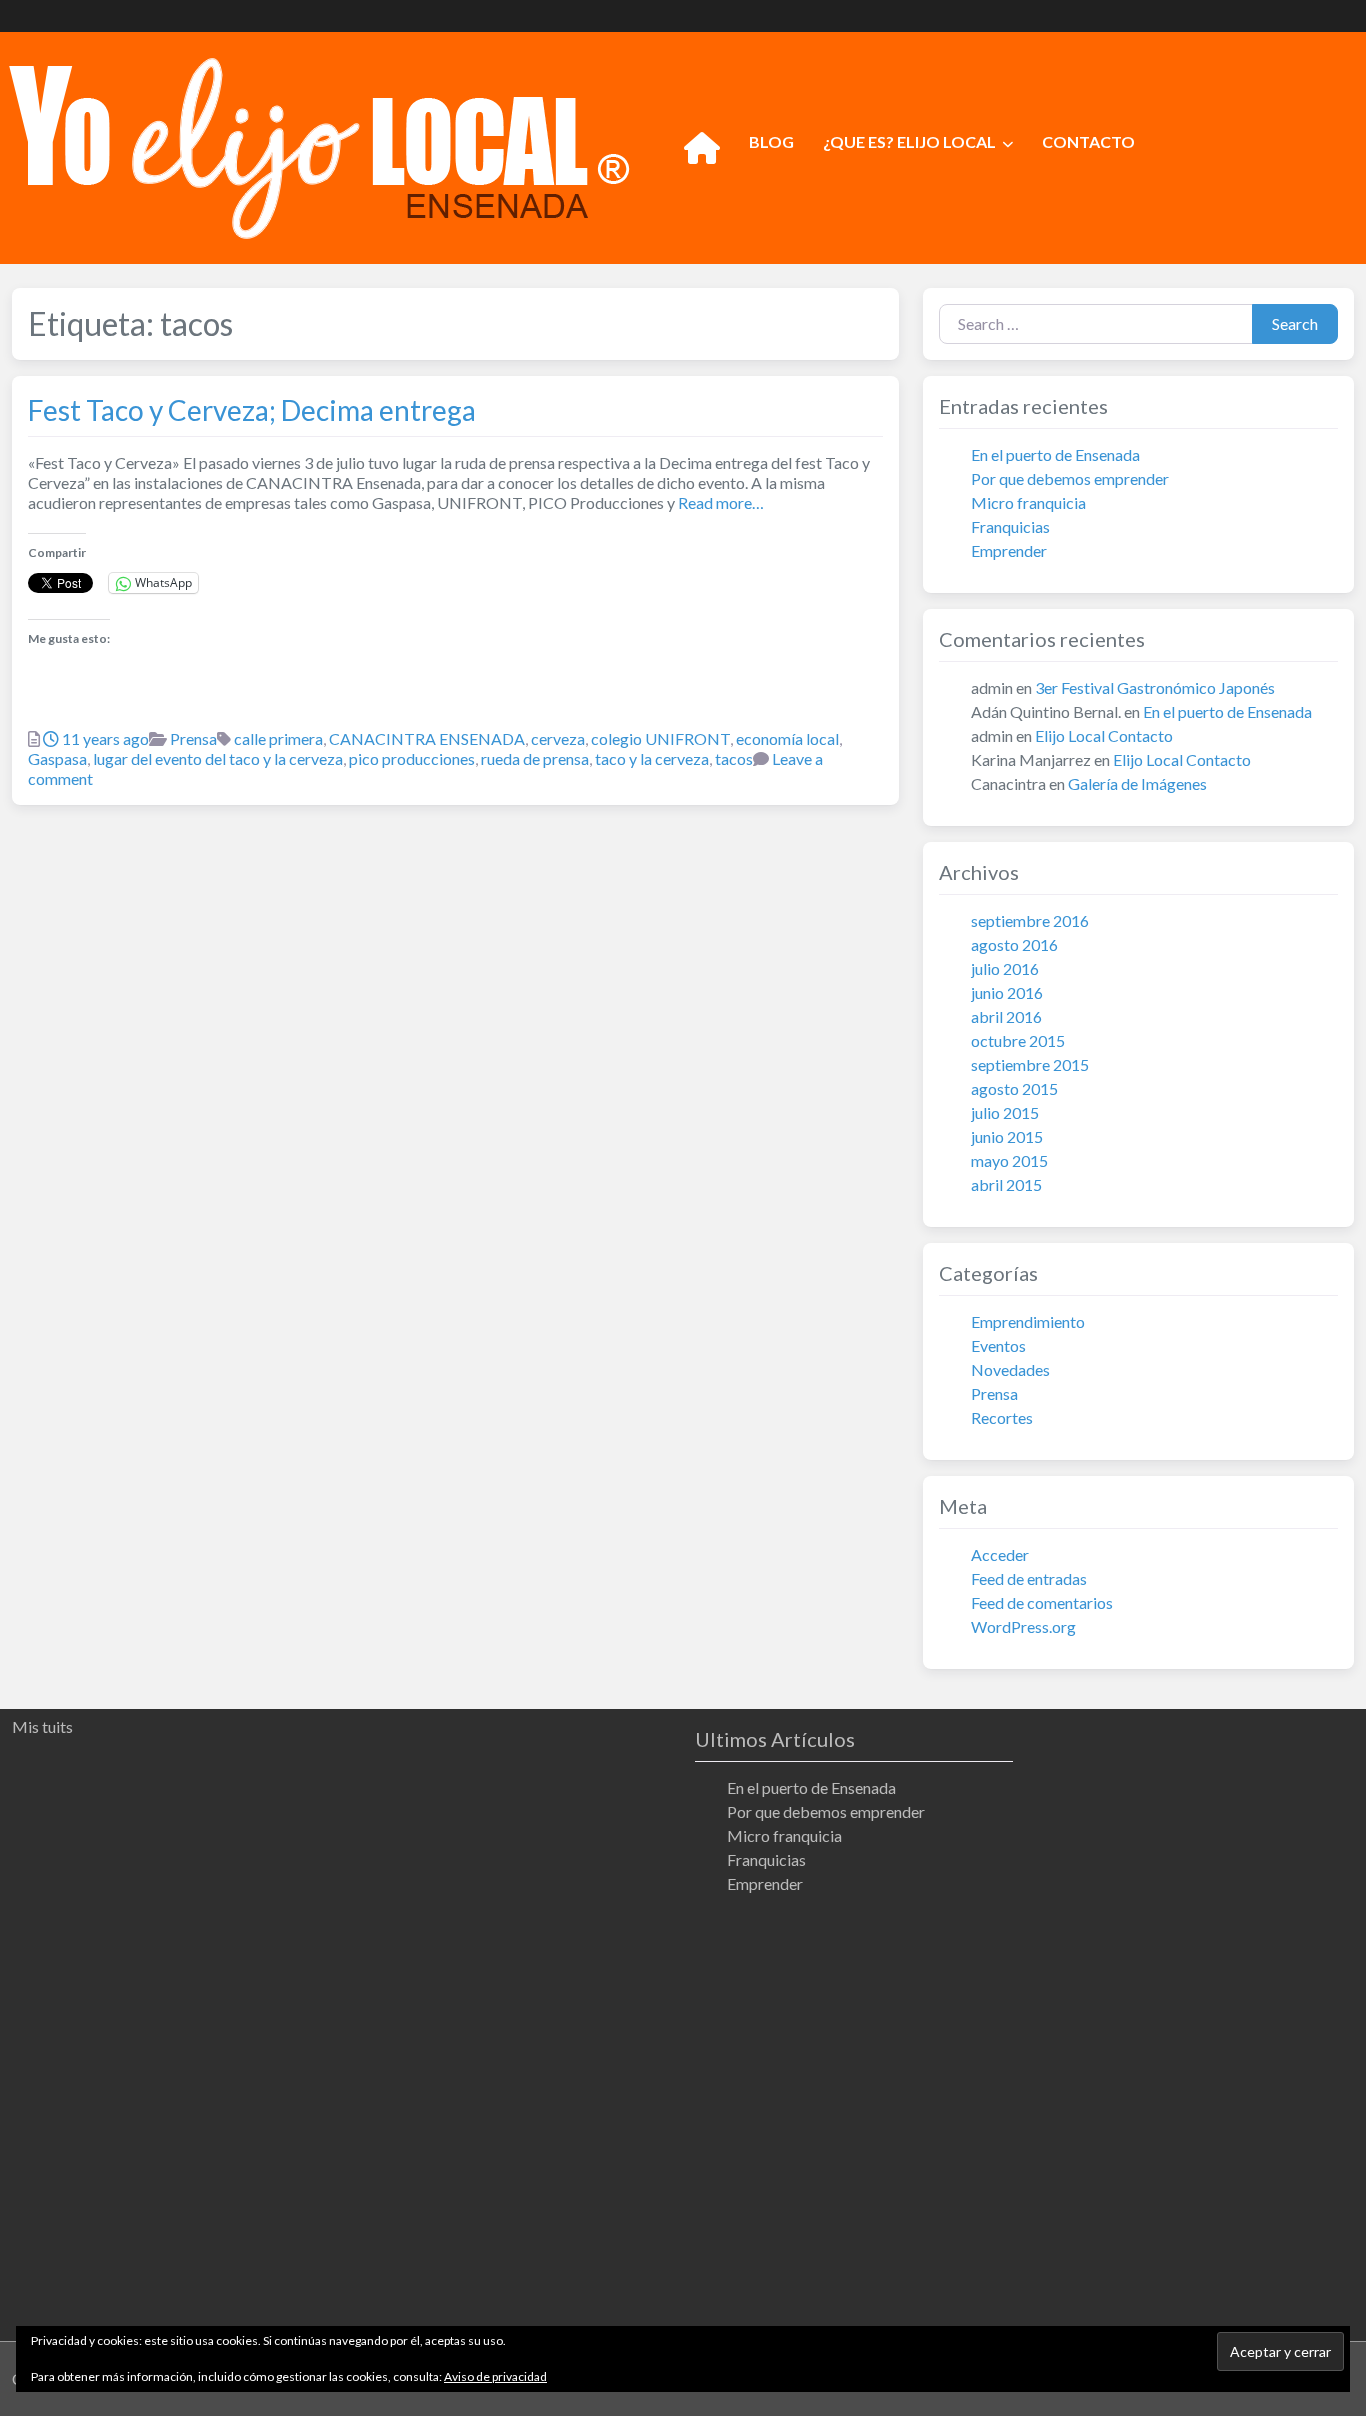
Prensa (193, 738)
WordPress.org (1023, 1626)
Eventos (998, 1345)
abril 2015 (1006, 1184)
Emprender (1009, 550)
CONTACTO (1088, 141)
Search (1295, 323)
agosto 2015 (1014, 1088)
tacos (734, 758)
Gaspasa (57, 758)
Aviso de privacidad (495, 2376)
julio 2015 (1005, 1112)
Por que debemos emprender (1070, 478)
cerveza (558, 738)
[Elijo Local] (319, 145)
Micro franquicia (1028, 502)
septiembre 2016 (1030, 920)
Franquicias (1010, 526)
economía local (787, 738)
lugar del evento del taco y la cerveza (218, 758)
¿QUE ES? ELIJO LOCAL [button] (909, 141)
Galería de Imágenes (1137, 783)
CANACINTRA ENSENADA (427, 738)
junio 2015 (1007, 1136)
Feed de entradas (1029, 1578)
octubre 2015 (1018, 1040)
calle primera (278, 738)
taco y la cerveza (652, 758)
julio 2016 (1005, 968)
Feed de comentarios (1042, 1602)
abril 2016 (1006, 1016)
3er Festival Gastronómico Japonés (1155, 687)
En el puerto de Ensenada (1055, 454)
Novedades (1010, 1369)
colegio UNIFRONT (660, 738)
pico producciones (412, 758)
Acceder (1000, 1554)
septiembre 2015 (1030, 1064)
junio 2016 (1007, 992)
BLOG (771, 141)
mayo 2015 (1009, 1160)
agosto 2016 (1014, 944)
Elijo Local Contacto (1104, 735)
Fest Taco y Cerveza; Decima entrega (252, 410)
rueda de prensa (535, 758)
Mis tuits (42, 1726)
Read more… (719, 502)
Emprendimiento (1028, 1321)
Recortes (1002, 1417)
